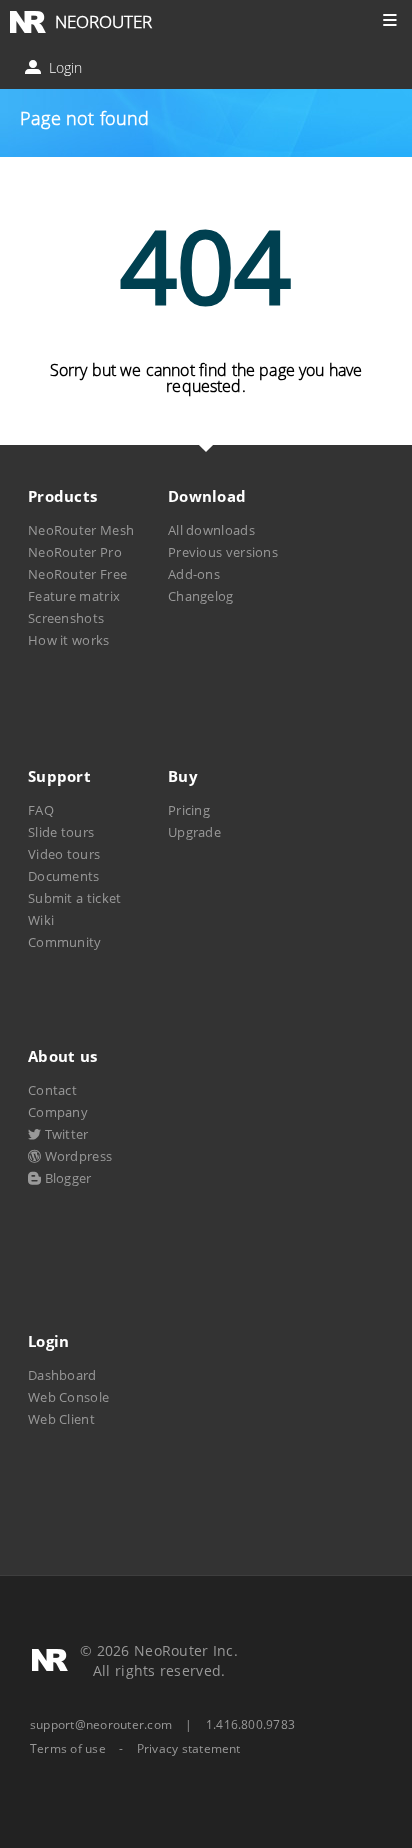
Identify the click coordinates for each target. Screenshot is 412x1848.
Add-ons (194, 574)
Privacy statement (189, 1749)
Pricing (189, 810)
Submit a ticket (74, 898)
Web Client (61, 1419)
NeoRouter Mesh (81, 530)
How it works (69, 640)
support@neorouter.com (101, 1724)
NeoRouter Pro (75, 552)
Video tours (64, 854)
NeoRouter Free (77, 574)
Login (63, 67)
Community (65, 942)
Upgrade (194, 832)
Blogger (66, 1178)
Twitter (64, 1134)
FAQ (41, 810)
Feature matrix (74, 596)
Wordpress (76, 1156)
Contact (52, 1090)
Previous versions (223, 552)
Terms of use (68, 1749)
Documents (64, 876)
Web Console (68, 1397)
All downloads (211, 530)
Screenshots (66, 618)
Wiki (41, 920)
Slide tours (61, 832)
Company (58, 1112)
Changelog (201, 596)
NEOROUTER (103, 21)
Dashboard (62, 1375)
